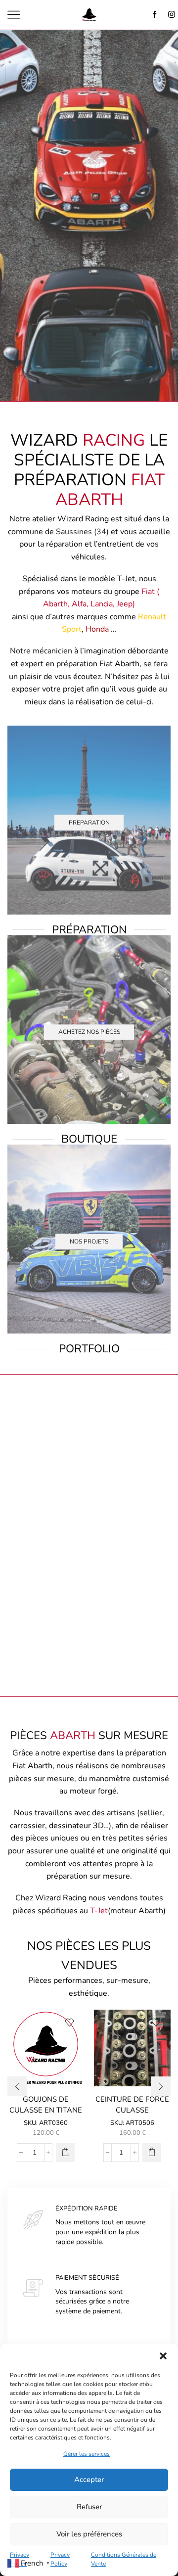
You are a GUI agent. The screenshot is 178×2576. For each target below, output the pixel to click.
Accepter (89, 2480)
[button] (163, 2356)
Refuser (89, 2507)
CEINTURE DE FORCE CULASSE (132, 2105)
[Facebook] (155, 15)
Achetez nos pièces (89, 1032)
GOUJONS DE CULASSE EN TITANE (46, 2105)
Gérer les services (87, 2454)
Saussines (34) (82, 532)
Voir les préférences (89, 2534)
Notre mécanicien (41, 651)
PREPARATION (89, 823)
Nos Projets (89, 1242)
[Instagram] (172, 15)
